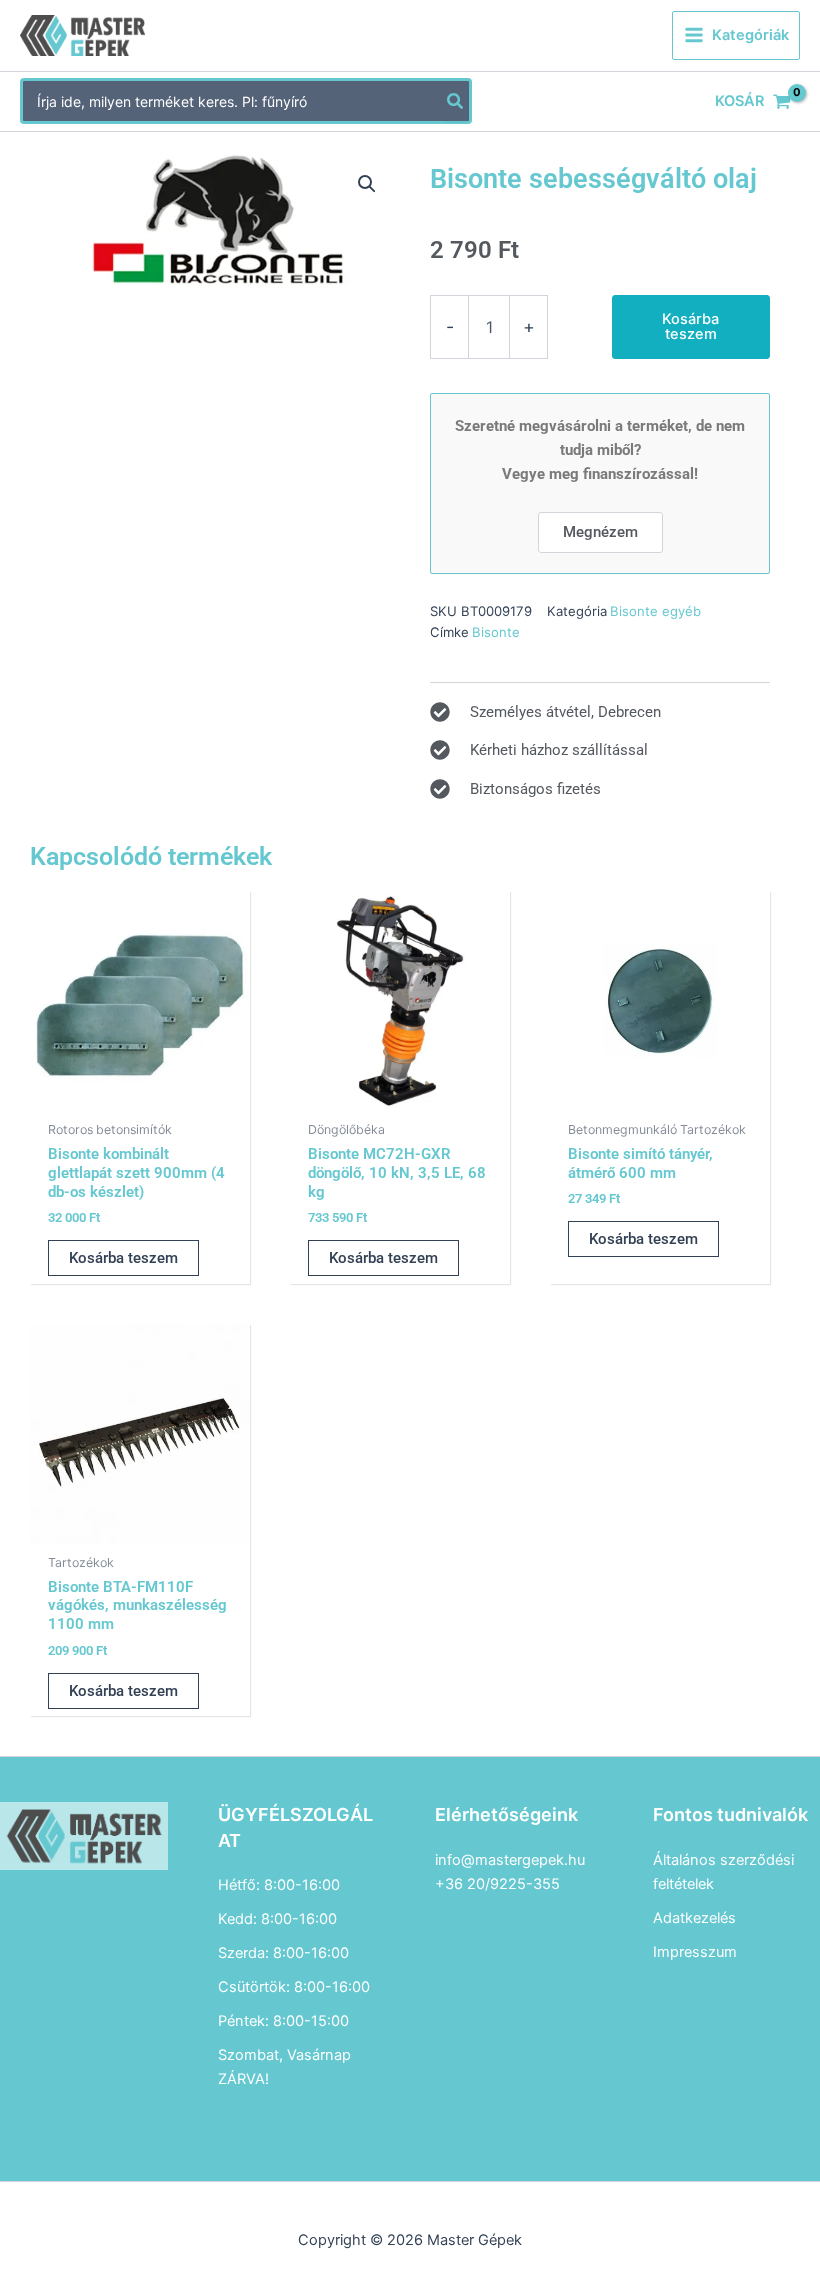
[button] (367, 184)
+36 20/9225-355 (497, 1884)
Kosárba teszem (690, 326)
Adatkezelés (694, 1918)
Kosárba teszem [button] (123, 1258)
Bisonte (496, 632)
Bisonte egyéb (655, 611)
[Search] (456, 101)
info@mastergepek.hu (510, 1860)
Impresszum (695, 1952)
